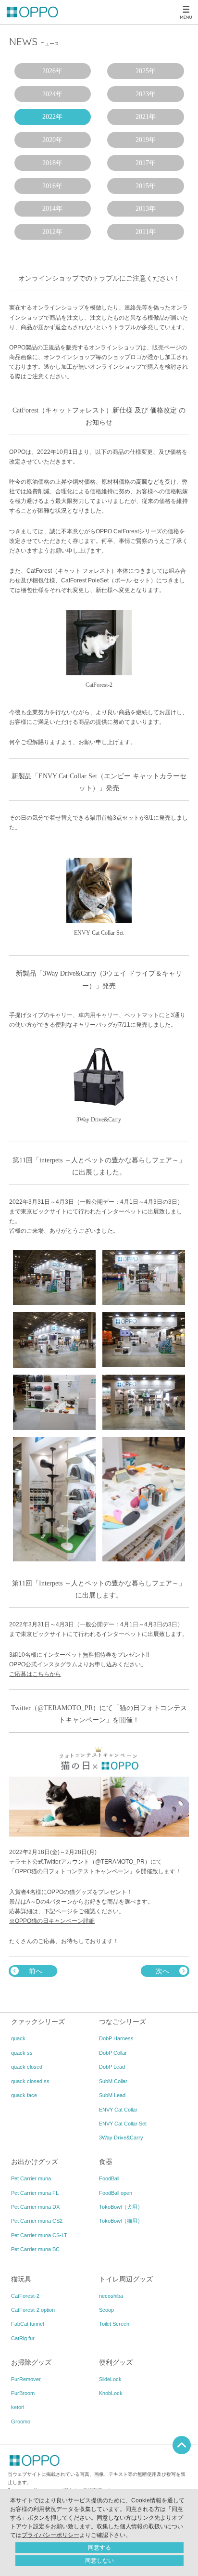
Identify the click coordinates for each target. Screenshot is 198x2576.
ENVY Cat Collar (118, 2110)
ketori (18, 2407)
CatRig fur (23, 2338)
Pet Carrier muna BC (35, 2249)
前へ (36, 1971)
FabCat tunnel (27, 2324)
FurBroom (23, 2393)
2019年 (146, 140)
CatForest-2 (25, 2296)
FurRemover (26, 2379)
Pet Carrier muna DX (35, 2207)
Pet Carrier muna (31, 2178)
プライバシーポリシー (50, 2535)
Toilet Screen (114, 2324)
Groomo (21, 2421)
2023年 (146, 94)
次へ (162, 1971)
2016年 (52, 186)
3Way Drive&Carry (121, 2138)
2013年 (146, 209)
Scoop (106, 2310)
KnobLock (111, 2393)
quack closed (27, 2067)
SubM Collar (113, 2081)
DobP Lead (112, 2067)
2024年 (52, 94)
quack (18, 2038)
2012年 (52, 232)
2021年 (146, 117)
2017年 (146, 163)
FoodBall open (116, 2193)
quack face (24, 2095)
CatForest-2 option (33, 2310)
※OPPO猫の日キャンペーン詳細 (52, 1921)
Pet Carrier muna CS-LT (39, 2235)
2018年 (52, 163)
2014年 (52, 209)
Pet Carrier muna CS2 (37, 2221)
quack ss (22, 2053)
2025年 (146, 71)
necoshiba (111, 2296)
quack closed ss (30, 2081)
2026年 (52, 71)
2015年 (146, 186)
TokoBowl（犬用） (121, 2207)
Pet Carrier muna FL (35, 2193)
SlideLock (110, 2379)
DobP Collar (113, 2053)
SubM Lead (112, 2095)
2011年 (146, 232)
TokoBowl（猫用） (121, 2221)
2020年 (52, 140)
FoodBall (109, 2178)
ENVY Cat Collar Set (123, 2124)
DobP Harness (116, 2038)
